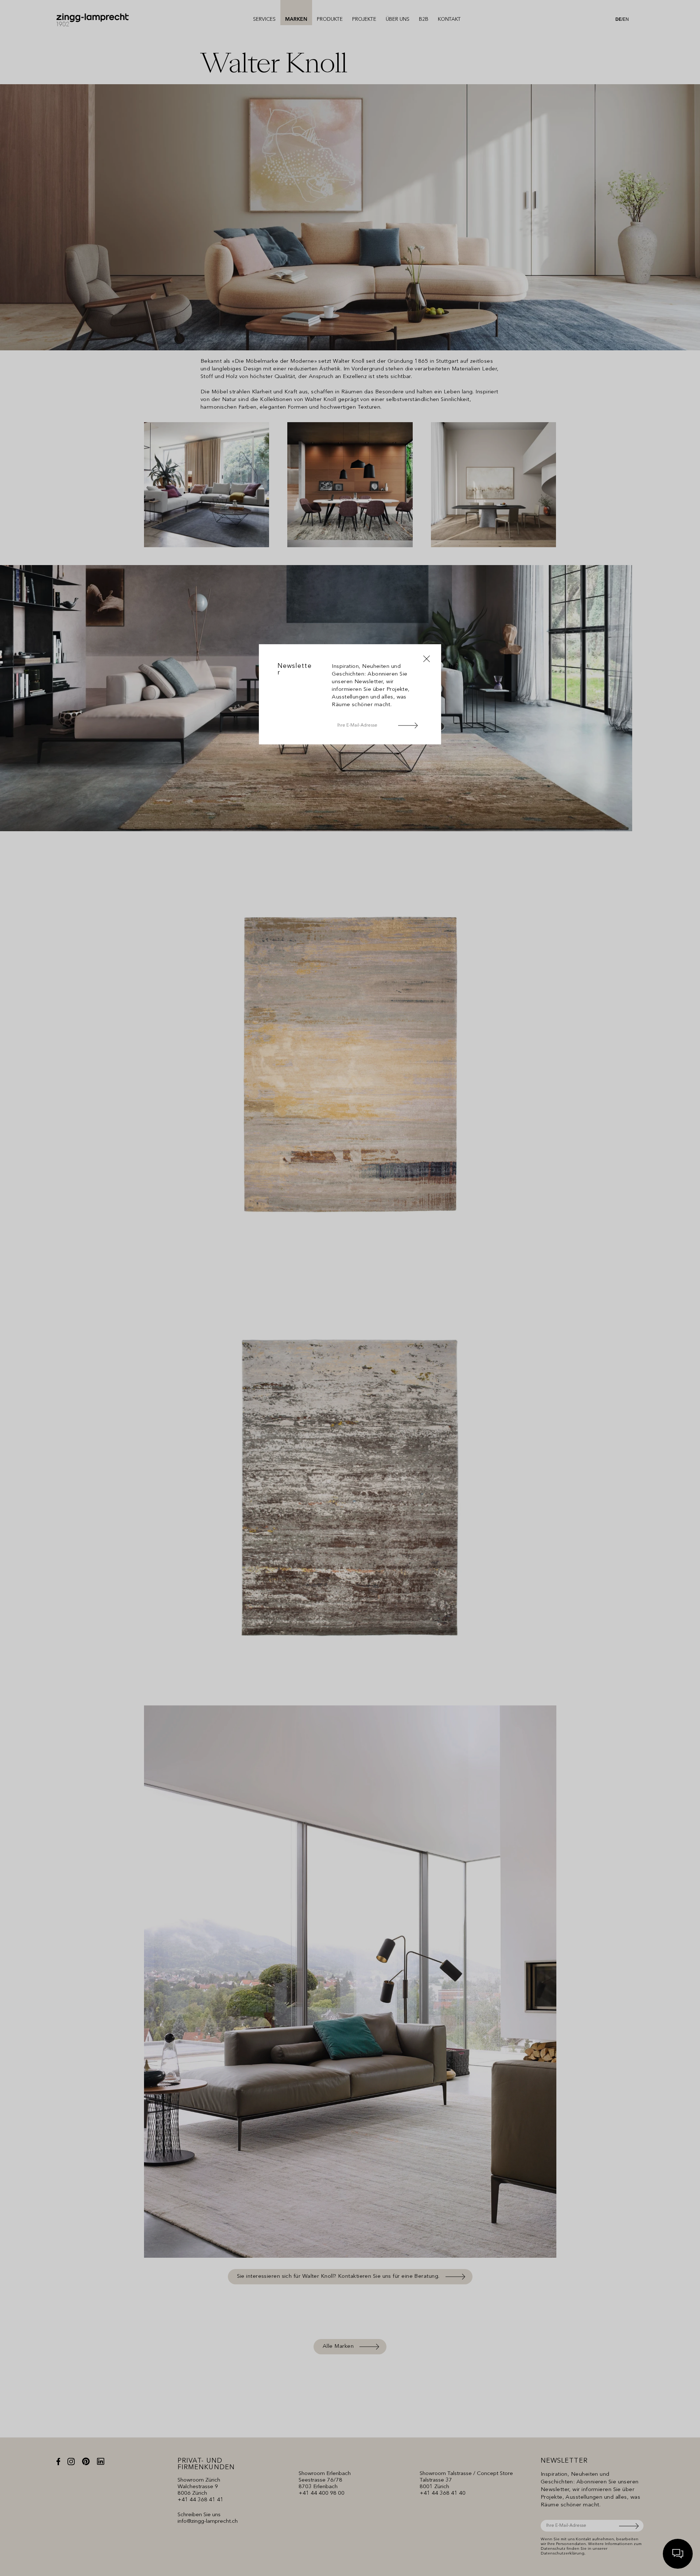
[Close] (427, 659)
